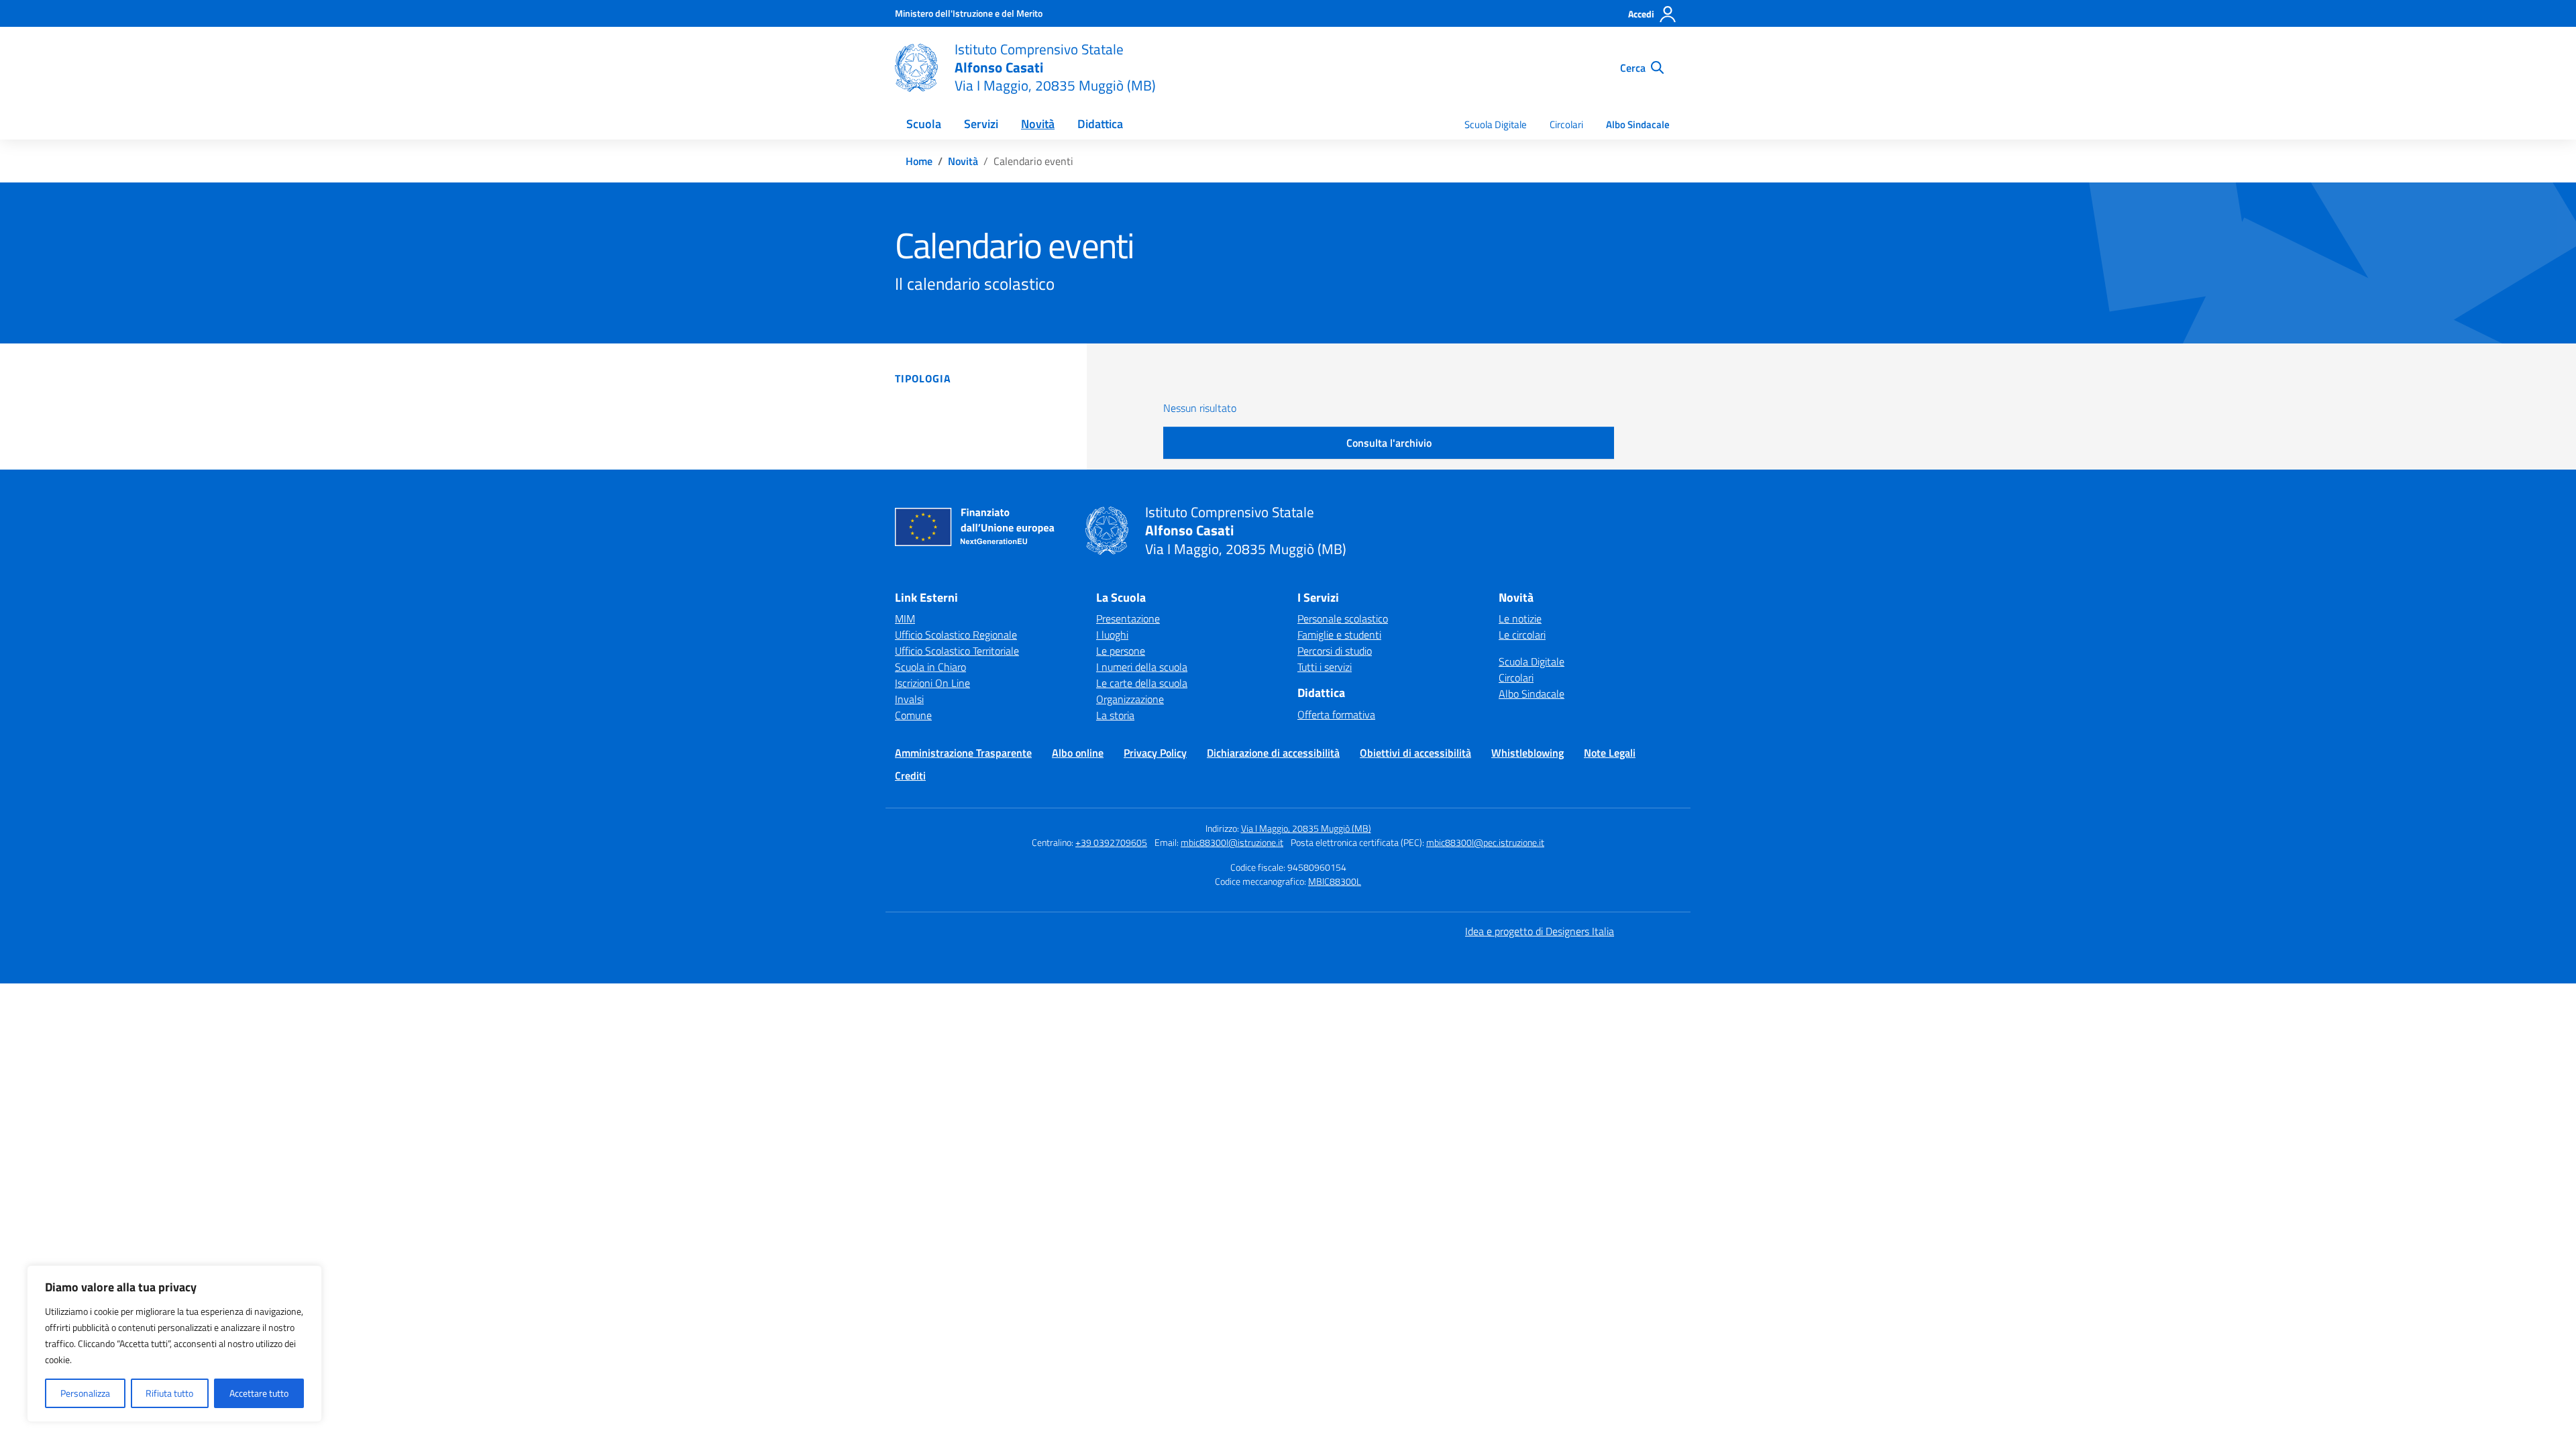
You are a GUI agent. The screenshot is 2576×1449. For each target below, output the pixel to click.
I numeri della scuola (1142, 667)
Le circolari (1522, 635)
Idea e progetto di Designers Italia (1540, 931)
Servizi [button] (981, 124)
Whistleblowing (1527, 753)
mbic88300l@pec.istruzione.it (1485, 842)
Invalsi (909, 699)
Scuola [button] (924, 124)
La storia (1115, 715)
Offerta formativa (1336, 714)
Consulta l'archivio (1389, 443)
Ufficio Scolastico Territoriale (957, 651)
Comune (913, 715)
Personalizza (85, 1393)
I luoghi (1112, 635)
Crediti (910, 775)
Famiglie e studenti (1339, 635)
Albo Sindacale (1638, 124)
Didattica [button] (1100, 124)
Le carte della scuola (1142, 683)
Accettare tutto (259, 1393)
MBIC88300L (1335, 881)
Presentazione (1128, 619)
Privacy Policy (1155, 753)
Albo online (1078, 753)
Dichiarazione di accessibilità (1273, 753)
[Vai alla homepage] (916, 68)
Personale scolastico (1343, 619)
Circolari (1566, 124)
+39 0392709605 (1111, 842)
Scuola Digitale (1496, 124)
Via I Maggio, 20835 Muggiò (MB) (1306, 828)
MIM (905, 619)
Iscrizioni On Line (932, 683)
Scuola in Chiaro (930, 667)
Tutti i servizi (1325, 667)
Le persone (1121, 651)
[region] (174, 1344)
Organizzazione (1130, 699)
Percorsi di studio (1335, 651)
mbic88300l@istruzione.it (1232, 842)
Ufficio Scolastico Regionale (956, 635)
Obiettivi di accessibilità (1415, 753)
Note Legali (1610, 753)
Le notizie (1520, 619)
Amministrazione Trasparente (963, 753)
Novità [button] (1038, 124)
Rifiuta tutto (169, 1393)
